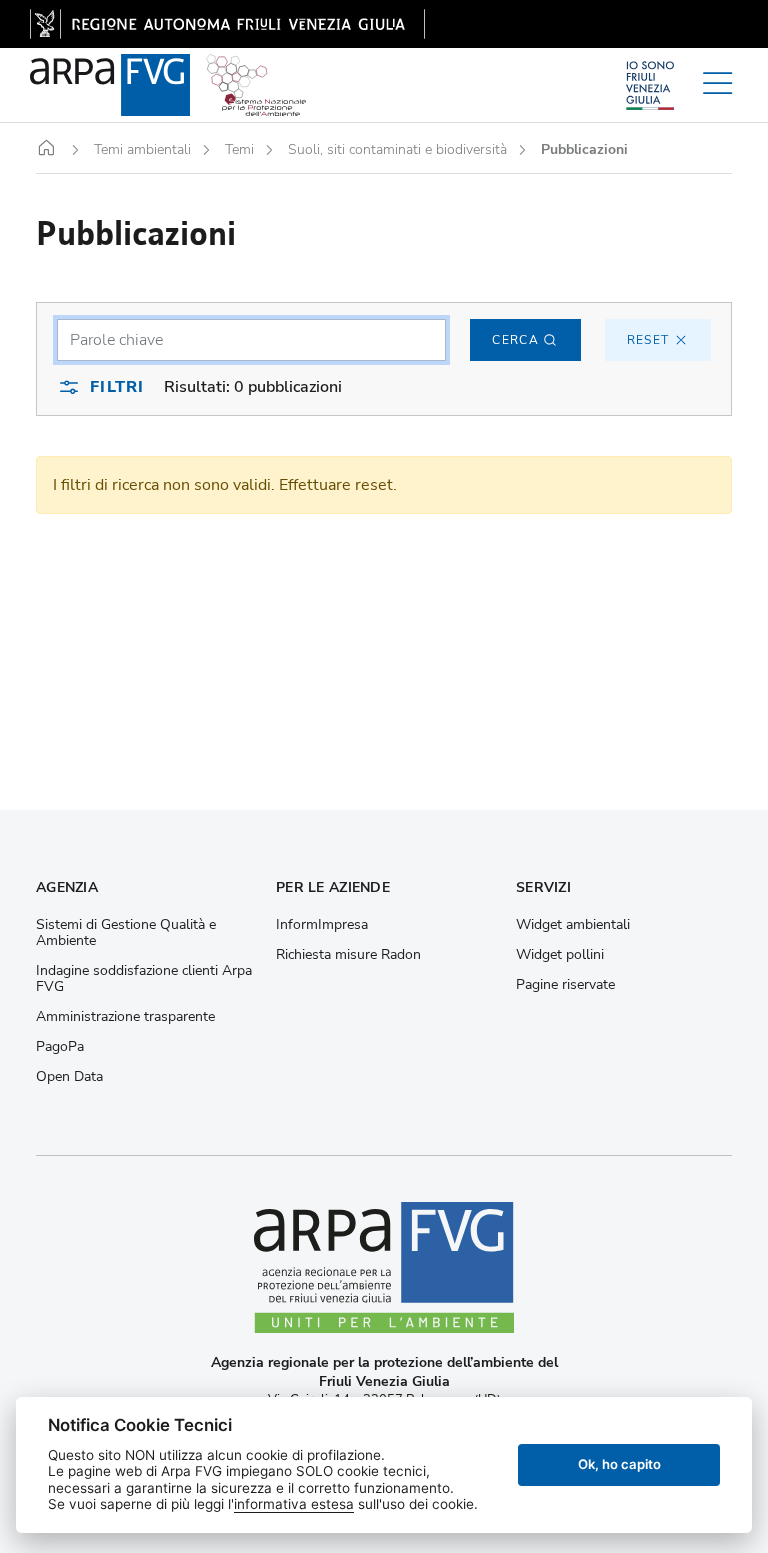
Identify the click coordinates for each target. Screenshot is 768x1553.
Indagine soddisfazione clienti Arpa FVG (144, 979)
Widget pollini (560, 955)
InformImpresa (322, 925)
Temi (239, 150)
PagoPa (60, 1047)
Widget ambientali (573, 925)
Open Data (69, 1077)
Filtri (117, 387)
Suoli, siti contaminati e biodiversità (397, 150)
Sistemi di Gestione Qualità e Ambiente (126, 933)
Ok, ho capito (619, 1464)
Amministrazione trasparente (125, 1017)
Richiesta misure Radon (348, 955)
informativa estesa (294, 1504)
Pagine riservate (565, 985)
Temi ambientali (142, 150)
